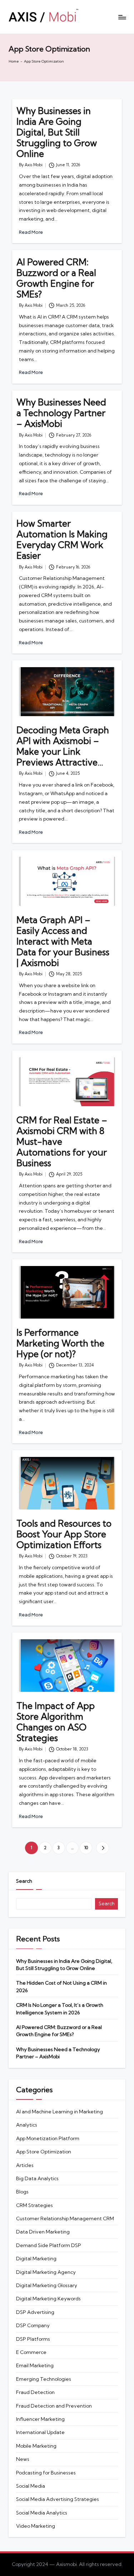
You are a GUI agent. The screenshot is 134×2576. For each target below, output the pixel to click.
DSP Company (33, 2325)
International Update (40, 2432)
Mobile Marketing (36, 2446)
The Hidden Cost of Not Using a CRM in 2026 (61, 1986)
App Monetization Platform (48, 2138)
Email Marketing (35, 2365)
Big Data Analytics (37, 2178)
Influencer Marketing (40, 2419)
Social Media (31, 2486)
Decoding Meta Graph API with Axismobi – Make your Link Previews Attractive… (63, 746)
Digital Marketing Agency (46, 2272)
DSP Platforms (33, 2339)
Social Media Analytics (42, 2513)
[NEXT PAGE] (102, 1848)
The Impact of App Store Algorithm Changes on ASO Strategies (56, 1722)
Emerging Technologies (44, 2379)
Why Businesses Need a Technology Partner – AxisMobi (61, 413)
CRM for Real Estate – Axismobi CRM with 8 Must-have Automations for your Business (62, 1141)
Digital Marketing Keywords (48, 2299)
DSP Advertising (35, 2312)
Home (14, 61)
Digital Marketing (36, 2259)
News (23, 2459)
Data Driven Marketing (43, 2232)
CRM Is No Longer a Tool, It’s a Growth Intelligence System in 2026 (60, 2009)
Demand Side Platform (49, 2245)
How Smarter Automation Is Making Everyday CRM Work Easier (62, 539)
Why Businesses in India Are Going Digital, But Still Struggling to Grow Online (57, 132)
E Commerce (31, 2352)
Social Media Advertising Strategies (58, 2499)
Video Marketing (36, 2526)
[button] (102, 1848)
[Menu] (122, 17)
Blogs (22, 2192)
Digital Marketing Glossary (47, 2285)
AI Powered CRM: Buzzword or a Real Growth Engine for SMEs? (56, 278)
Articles (25, 2165)
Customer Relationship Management (65, 2218)
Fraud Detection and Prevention (54, 2406)
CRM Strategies (34, 2205)
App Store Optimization (44, 2152)
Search (24, 1881)
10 (86, 1848)
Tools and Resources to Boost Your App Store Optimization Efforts (64, 1534)
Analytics (27, 2125)
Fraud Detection (35, 2392)
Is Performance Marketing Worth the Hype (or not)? (60, 1343)
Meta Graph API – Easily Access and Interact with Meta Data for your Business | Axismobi (63, 941)
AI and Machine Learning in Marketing (59, 2112)
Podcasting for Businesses (46, 2473)
